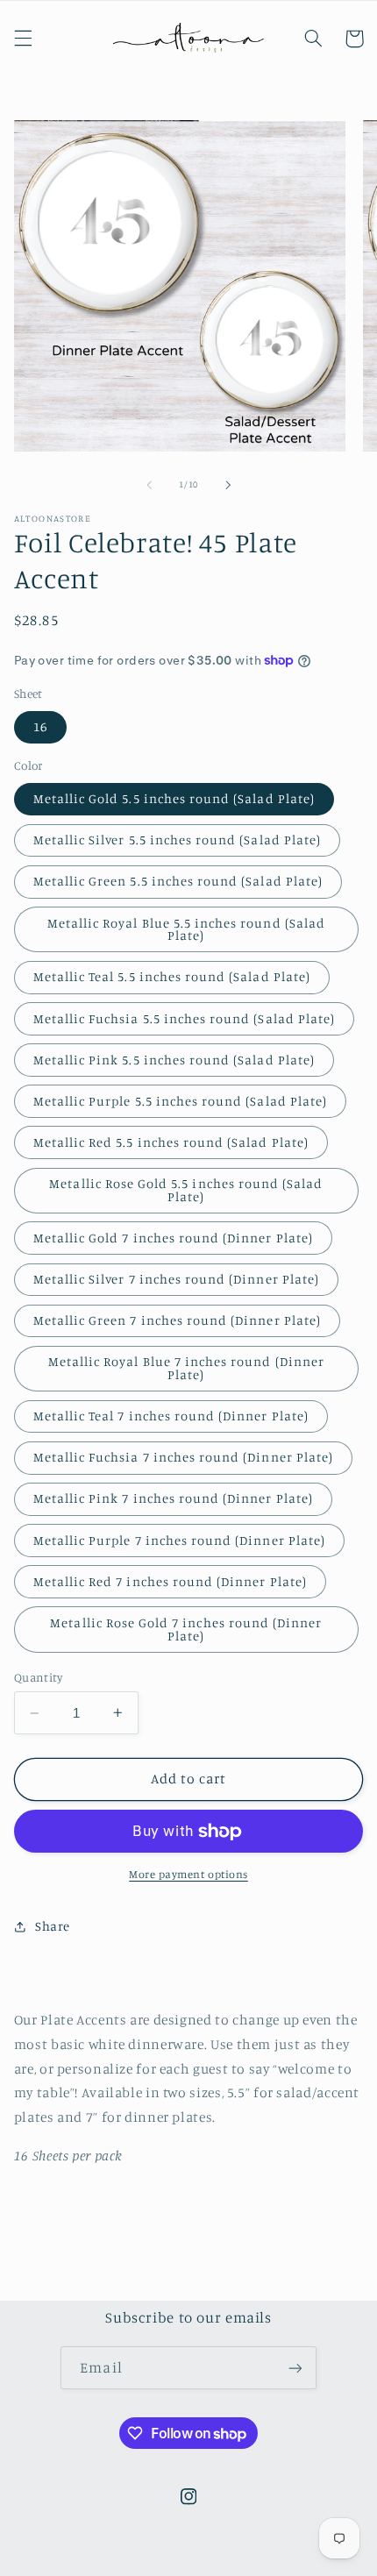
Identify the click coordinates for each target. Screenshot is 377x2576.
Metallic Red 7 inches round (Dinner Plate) (170, 1581)
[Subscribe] (295, 2368)
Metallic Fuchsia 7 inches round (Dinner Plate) (183, 1457)
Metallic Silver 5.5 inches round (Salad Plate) (177, 840)
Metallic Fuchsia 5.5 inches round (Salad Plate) (184, 1018)
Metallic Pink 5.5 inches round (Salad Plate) (174, 1060)
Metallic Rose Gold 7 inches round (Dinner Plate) (186, 1629)
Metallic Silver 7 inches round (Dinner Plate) (176, 1279)
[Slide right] (228, 485)
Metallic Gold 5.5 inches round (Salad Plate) (174, 798)
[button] (23, 39)
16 (40, 726)
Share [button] (53, 1926)
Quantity (38, 1677)
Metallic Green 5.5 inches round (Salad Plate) (178, 881)
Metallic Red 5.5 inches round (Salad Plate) (171, 1142)
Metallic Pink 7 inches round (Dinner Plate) (173, 1498)
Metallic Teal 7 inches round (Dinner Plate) (171, 1416)
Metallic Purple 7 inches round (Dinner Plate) (179, 1540)
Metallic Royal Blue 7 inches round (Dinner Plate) (186, 1368)
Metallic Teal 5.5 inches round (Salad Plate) (172, 976)
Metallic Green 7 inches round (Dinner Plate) (177, 1320)
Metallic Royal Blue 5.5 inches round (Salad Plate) (186, 929)
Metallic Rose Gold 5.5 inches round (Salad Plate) (186, 1190)
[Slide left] (149, 485)
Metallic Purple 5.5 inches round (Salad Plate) (180, 1101)
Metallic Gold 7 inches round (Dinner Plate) (173, 1238)
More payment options (188, 1874)
